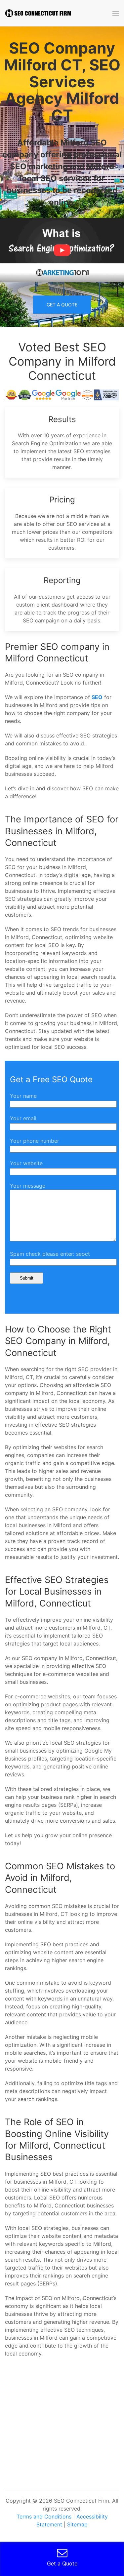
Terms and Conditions (44, 2517)
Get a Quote (62, 305)
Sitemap (77, 2524)
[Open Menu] (116, 13)
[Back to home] (38, 13)
